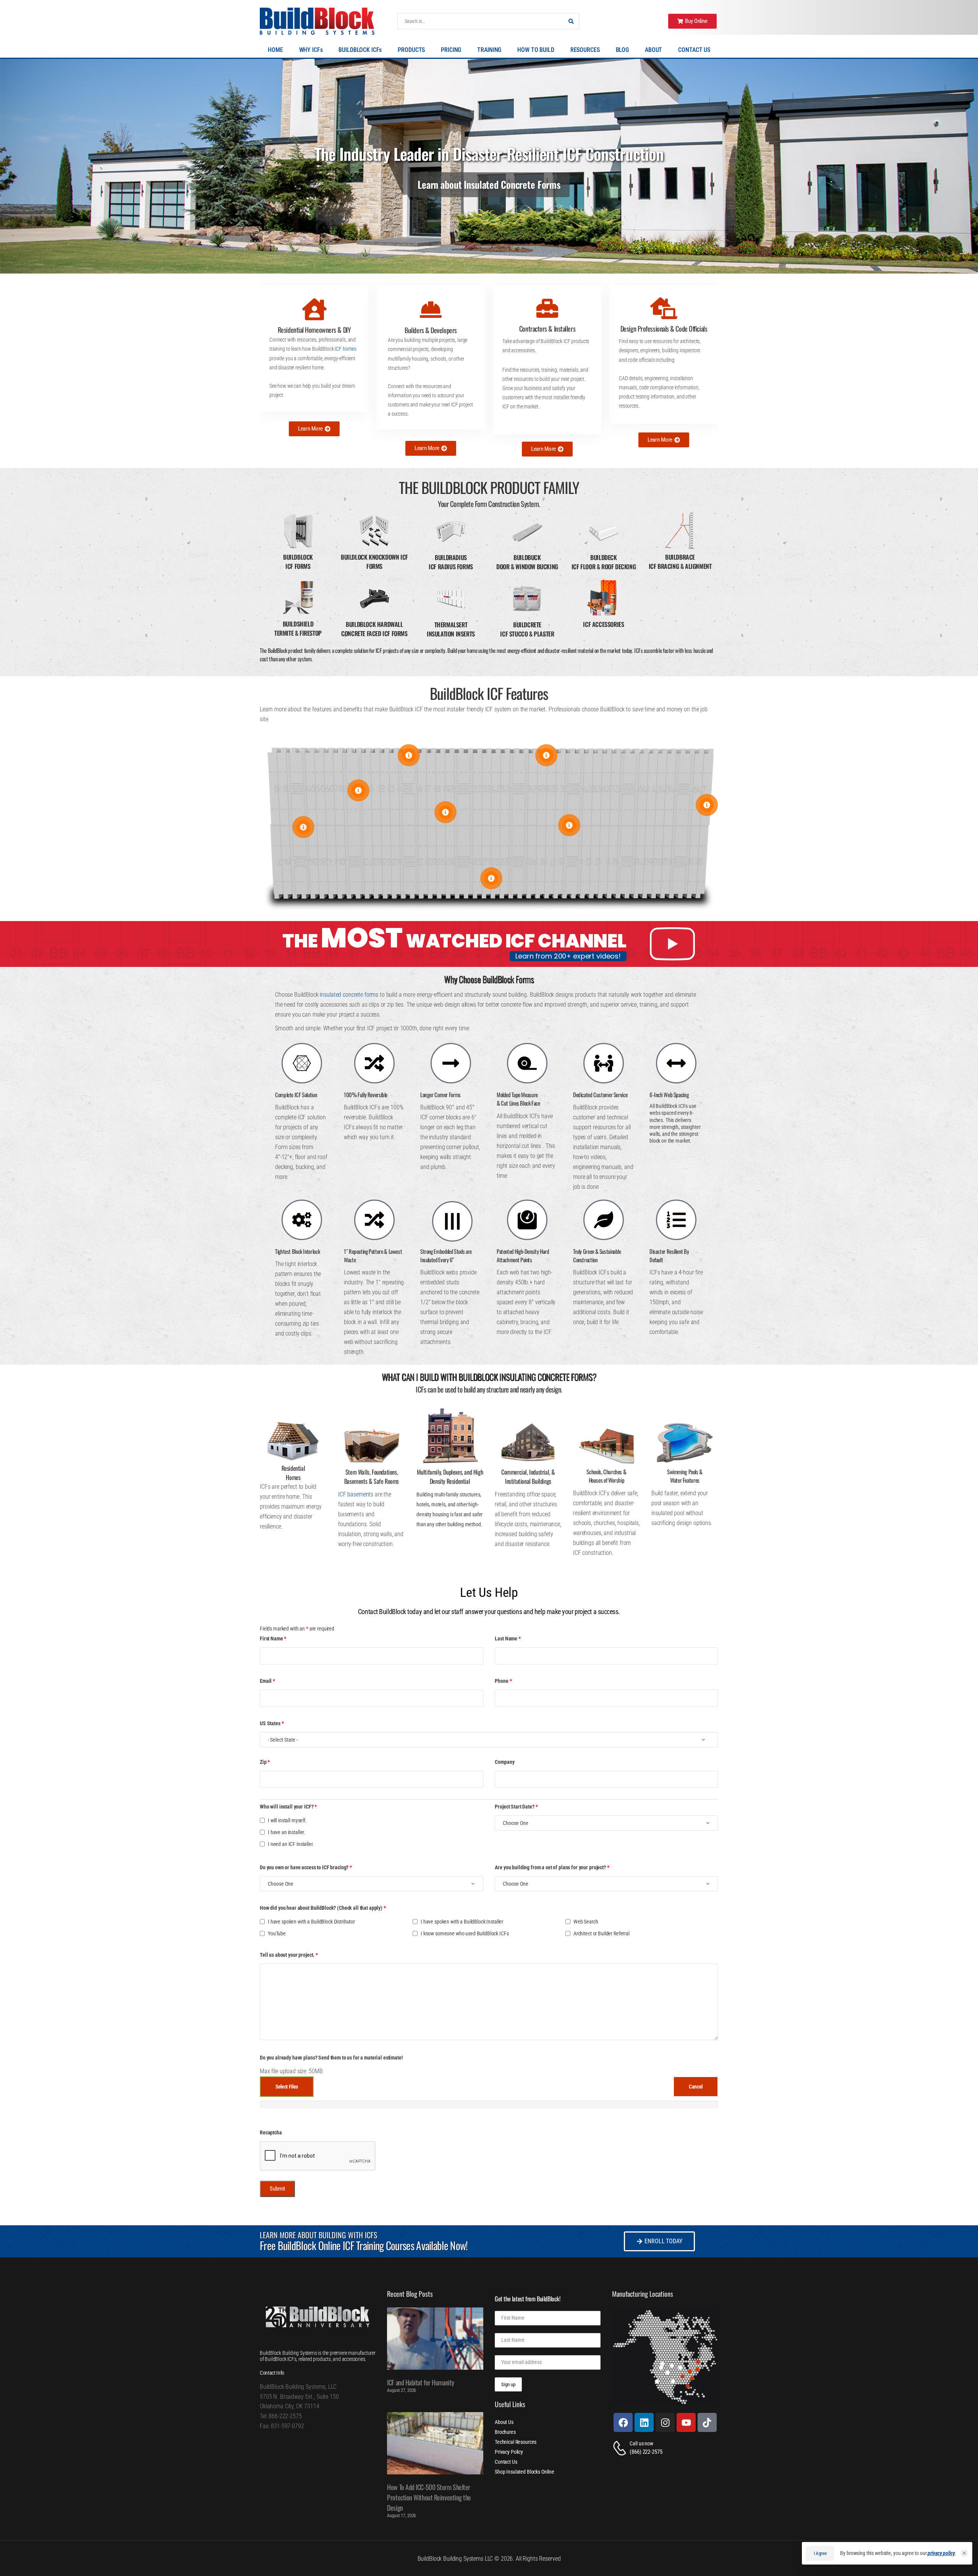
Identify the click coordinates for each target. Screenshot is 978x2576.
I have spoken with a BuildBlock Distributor (311, 1922)
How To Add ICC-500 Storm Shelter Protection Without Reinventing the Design (429, 2497)
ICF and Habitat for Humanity (420, 2382)
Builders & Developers (431, 330)
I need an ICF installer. (291, 1844)
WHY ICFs (311, 50)
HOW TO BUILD (536, 50)
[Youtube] (686, 2422)
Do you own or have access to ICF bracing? (306, 1867)
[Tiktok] (707, 2422)
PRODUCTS (411, 50)
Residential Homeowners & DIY (314, 330)
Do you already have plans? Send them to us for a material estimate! (331, 2058)
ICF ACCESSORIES (603, 624)
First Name (273, 1639)
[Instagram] (665, 2422)
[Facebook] (623, 2422)
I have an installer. (287, 1832)
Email (267, 1681)
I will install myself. (287, 1820)
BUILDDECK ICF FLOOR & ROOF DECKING (604, 562)
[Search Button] (571, 21)
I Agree (820, 2553)
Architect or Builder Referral (602, 1933)
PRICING (451, 50)
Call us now (641, 2443)
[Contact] (621, 2448)
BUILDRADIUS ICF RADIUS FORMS (451, 562)
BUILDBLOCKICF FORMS (298, 562)
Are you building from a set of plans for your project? (552, 1867)
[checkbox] (262, 1820)
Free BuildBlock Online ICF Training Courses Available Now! (364, 2245)
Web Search (586, 1922)
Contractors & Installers (547, 329)
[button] (964, 2553)
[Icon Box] (314, 348)
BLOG (622, 50)
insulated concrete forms (349, 995)
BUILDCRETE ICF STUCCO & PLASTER (527, 629)
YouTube (277, 1933)
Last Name (508, 1639)
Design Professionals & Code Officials (664, 329)
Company (504, 1762)
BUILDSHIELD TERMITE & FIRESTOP (298, 628)
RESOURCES (585, 50)
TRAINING (489, 50)
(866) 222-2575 (646, 2452)
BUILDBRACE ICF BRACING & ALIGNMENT (680, 562)
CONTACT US (694, 50)
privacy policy (941, 2553)
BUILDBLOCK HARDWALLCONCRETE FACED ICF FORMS (374, 629)
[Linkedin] (644, 2422)
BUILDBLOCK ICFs (360, 50)
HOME (275, 50)
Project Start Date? (516, 1807)
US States (272, 1723)
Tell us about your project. (289, 1955)
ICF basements (356, 1494)
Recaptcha (271, 2132)
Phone (503, 1681)
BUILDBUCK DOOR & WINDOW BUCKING (527, 562)
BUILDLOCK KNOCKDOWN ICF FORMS (374, 562)
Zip (265, 1762)
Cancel (696, 2087)
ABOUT (653, 50)
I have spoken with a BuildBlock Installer (462, 1922)
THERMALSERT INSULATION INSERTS (451, 629)
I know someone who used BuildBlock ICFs (465, 1933)
